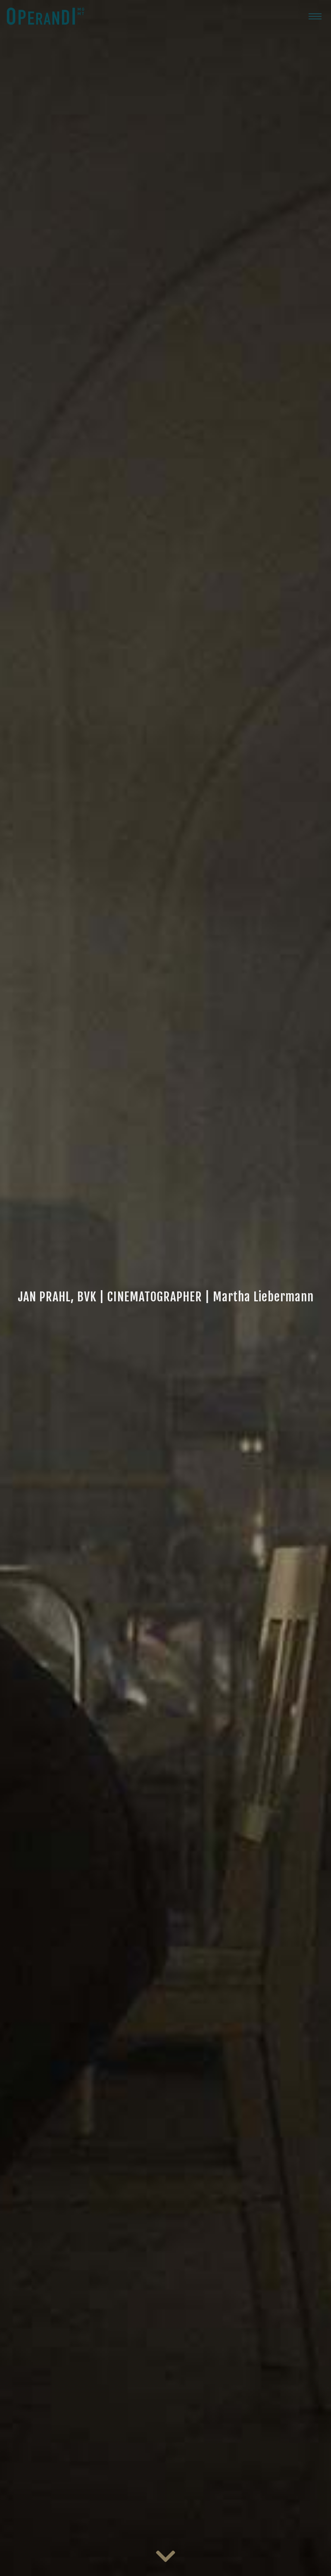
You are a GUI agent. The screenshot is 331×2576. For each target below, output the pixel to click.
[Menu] (315, 16)
